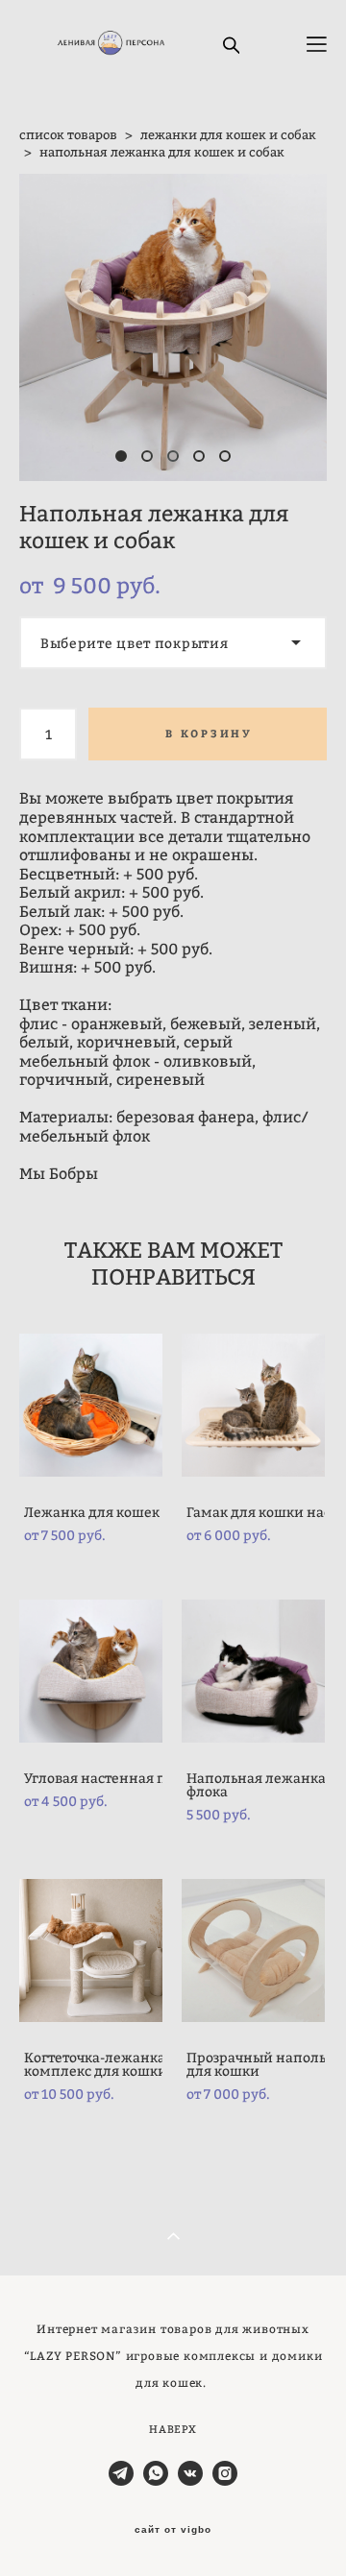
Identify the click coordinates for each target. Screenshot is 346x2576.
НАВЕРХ (173, 2429)
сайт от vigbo (173, 2530)
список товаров (68, 134)
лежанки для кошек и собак (228, 134)
